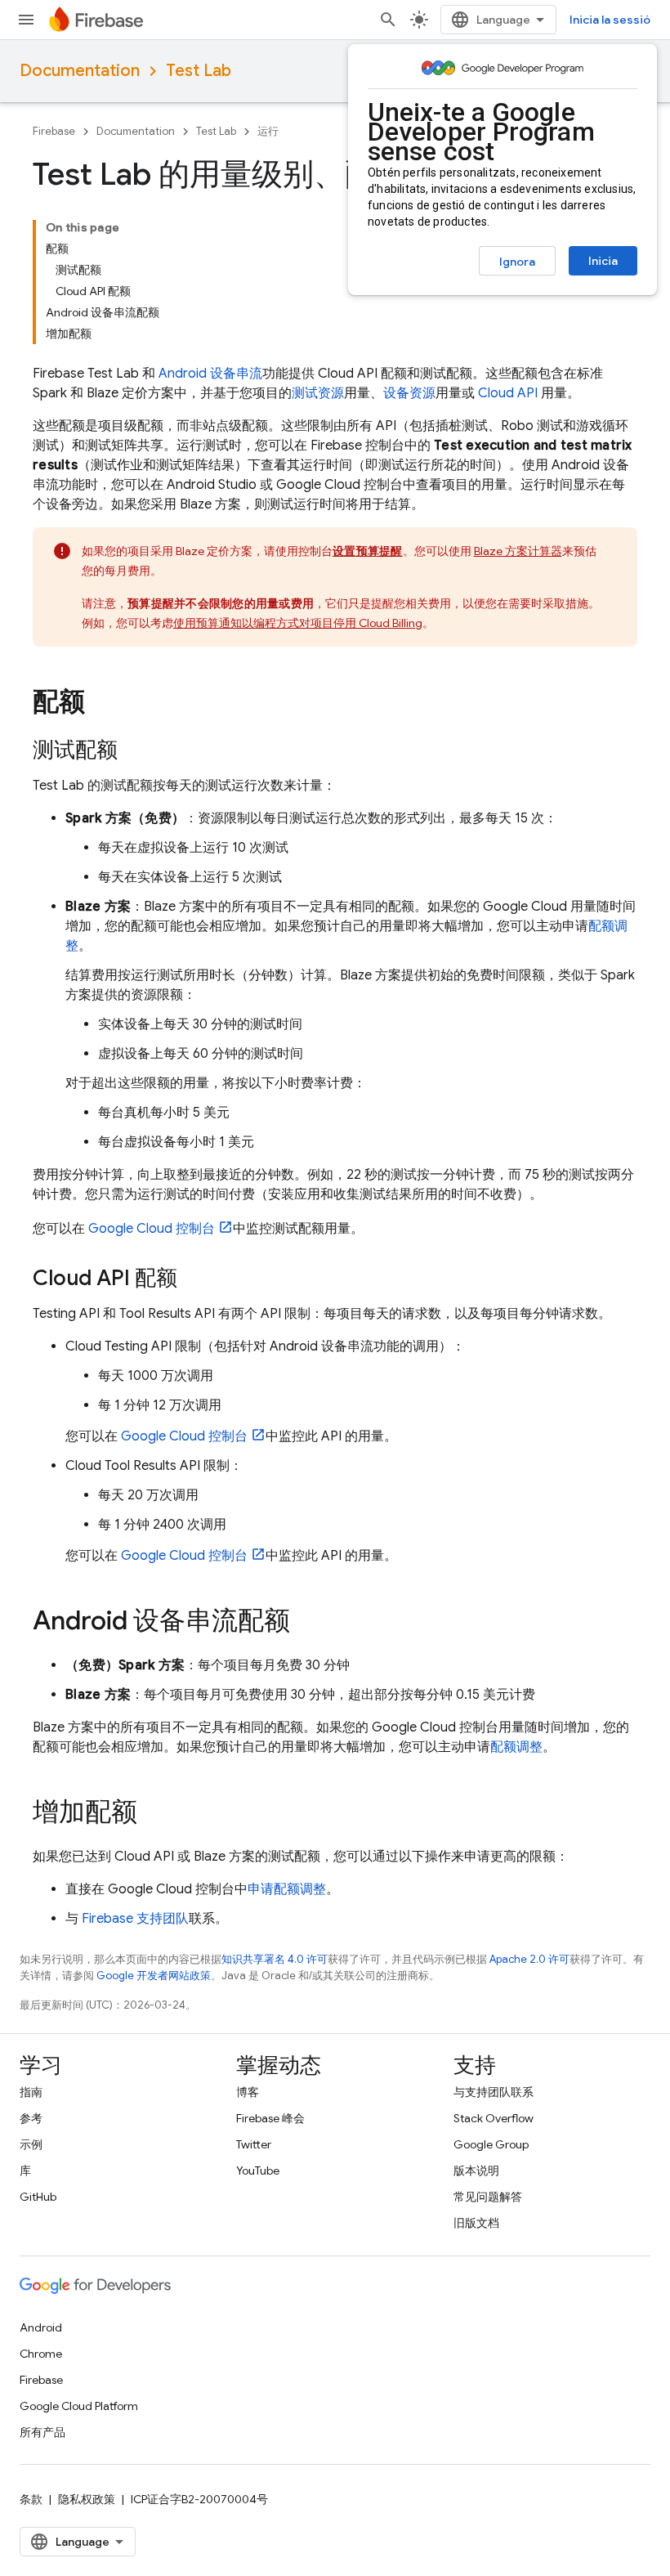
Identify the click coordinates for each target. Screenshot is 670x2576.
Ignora (517, 262)
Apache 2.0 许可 (529, 1959)
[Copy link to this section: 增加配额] (154, 1814)
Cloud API (508, 393)
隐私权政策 (87, 2499)
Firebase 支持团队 (135, 1919)
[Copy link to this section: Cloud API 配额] (194, 1279)
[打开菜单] (26, 20)
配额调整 (516, 1747)
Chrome (41, 2354)
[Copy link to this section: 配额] (102, 704)
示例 (31, 2144)
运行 (268, 131)
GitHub (38, 2197)
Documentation (80, 71)
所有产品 (42, 2432)
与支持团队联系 (494, 2092)
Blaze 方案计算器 (518, 551)
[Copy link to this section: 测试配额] (134, 751)
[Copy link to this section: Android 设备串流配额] (306, 1623)
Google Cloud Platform (79, 2406)
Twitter (254, 2144)
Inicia (603, 261)
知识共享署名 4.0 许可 (275, 1959)
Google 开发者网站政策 (154, 1976)
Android (41, 2327)
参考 (31, 2118)
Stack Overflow (494, 2118)
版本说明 (476, 2171)
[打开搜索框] (388, 20)
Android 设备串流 (210, 374)
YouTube (258, 2171)
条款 (31, 2499)
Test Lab (199, 71)
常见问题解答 (488, 2197)
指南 (31, 2092)
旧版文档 (476, 2223)
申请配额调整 (287, 1889)
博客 (248, 2092)
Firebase (54, 131)
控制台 (152, 1229)
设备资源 (409, 393)
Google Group (491, 2144)
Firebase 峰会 (270, 2118)
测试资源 (318, 393)
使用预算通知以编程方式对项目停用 (298, 623)
